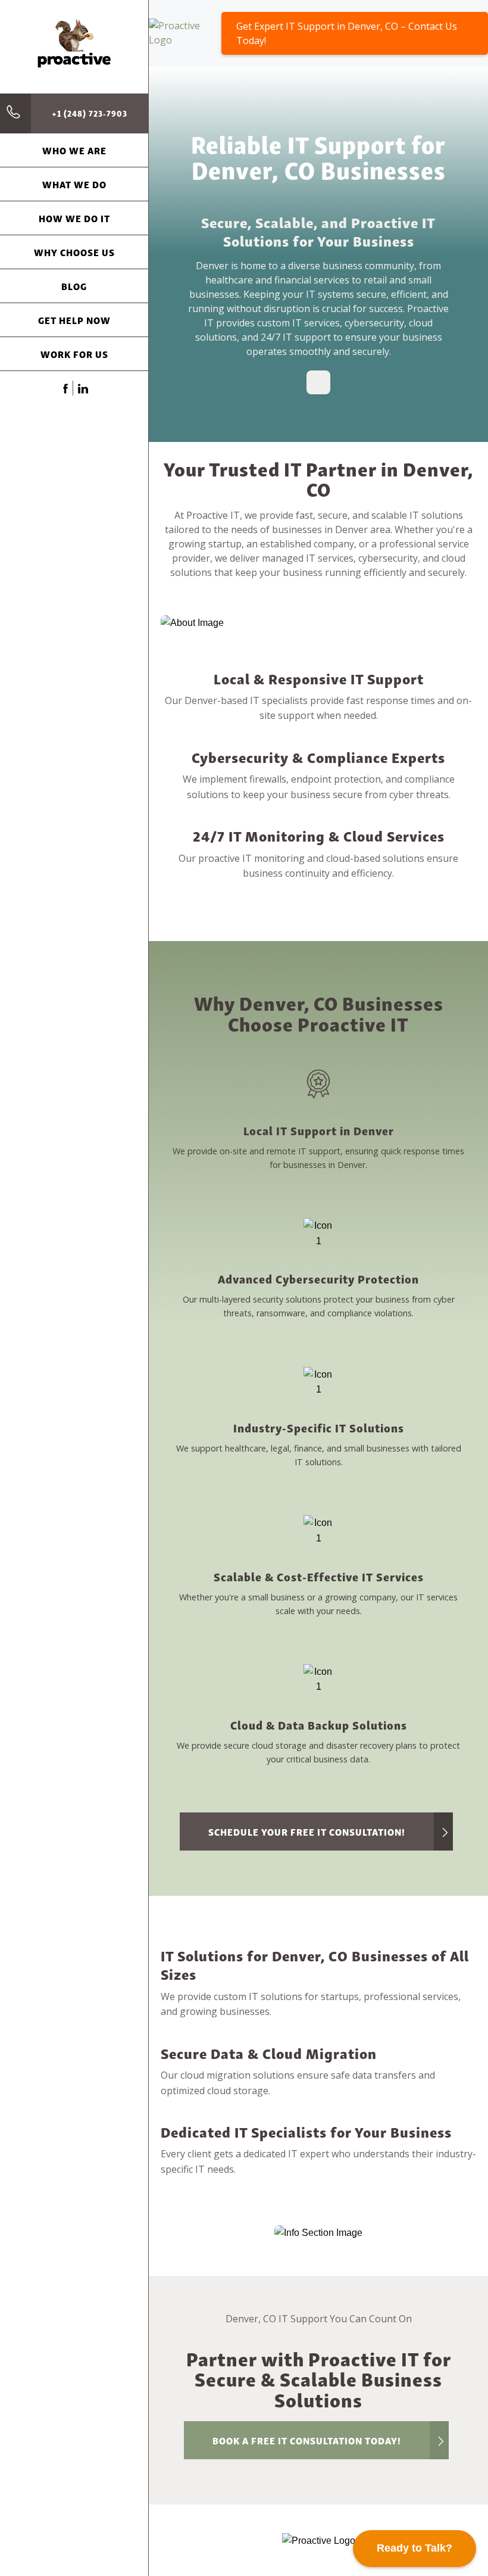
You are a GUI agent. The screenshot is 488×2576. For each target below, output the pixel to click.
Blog (74, 286)
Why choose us (74, 252)
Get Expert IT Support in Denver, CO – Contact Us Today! (347, 33)
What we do (74, 184)
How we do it (74, 218)
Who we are (74, 150)
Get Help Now (74, 320)
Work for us (74, 354)
